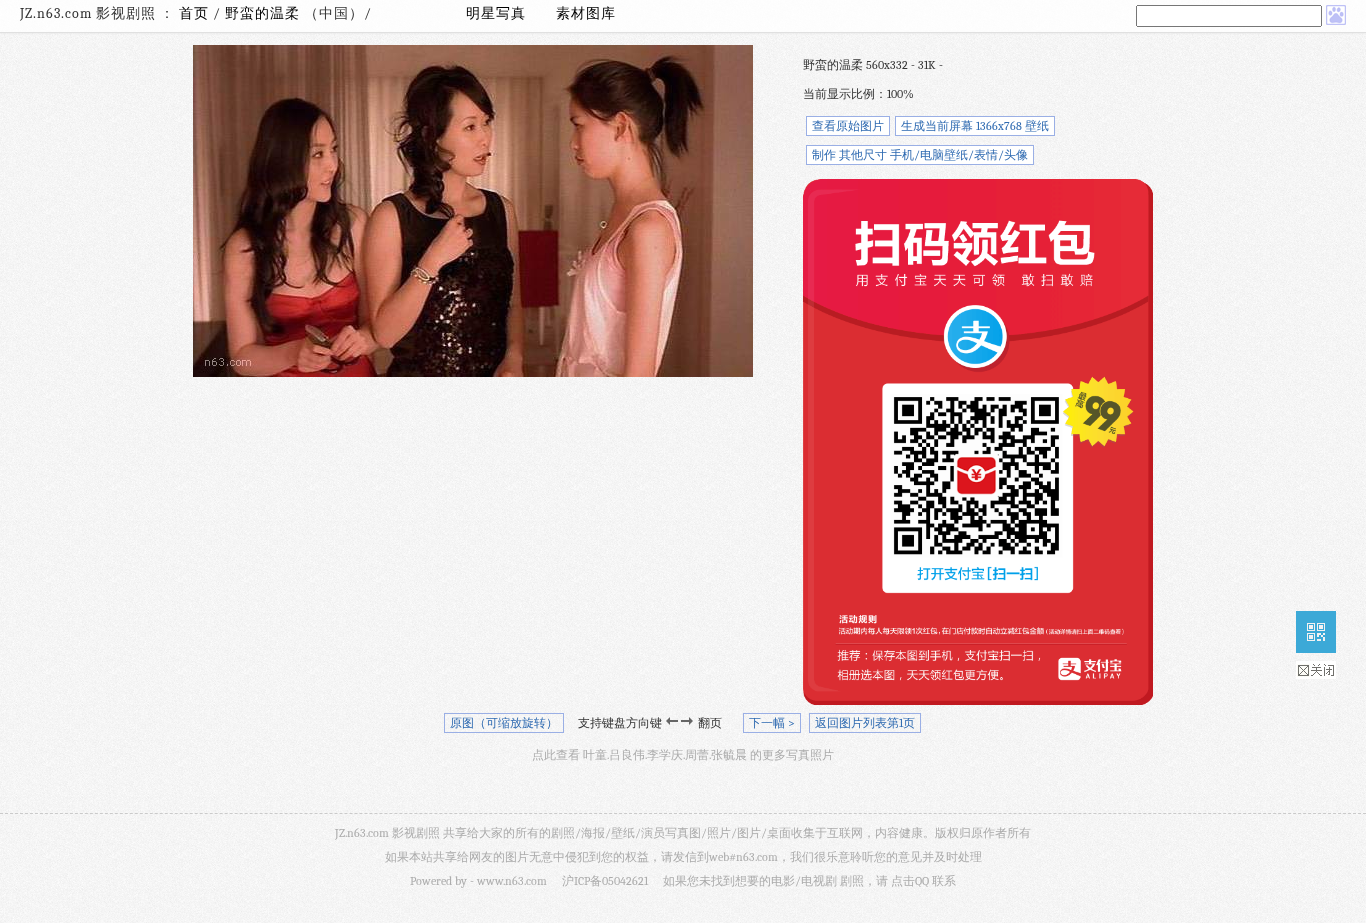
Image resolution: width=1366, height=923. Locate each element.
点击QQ (910, 881)
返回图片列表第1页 (865, 723)
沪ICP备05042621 (605, 881)
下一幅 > (772, 723)
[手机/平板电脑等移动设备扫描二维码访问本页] (1316, 632)
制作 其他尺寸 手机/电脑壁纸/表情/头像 (920, 155)
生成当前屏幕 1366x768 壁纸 (975, 126)
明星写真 (496, 13)
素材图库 (586, 13)
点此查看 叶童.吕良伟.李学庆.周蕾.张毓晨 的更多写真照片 (683, 755)
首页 (194, 13)
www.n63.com (512, 881)
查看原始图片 (848, 126)
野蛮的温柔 (264, 13)
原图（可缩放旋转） (504, 723)
